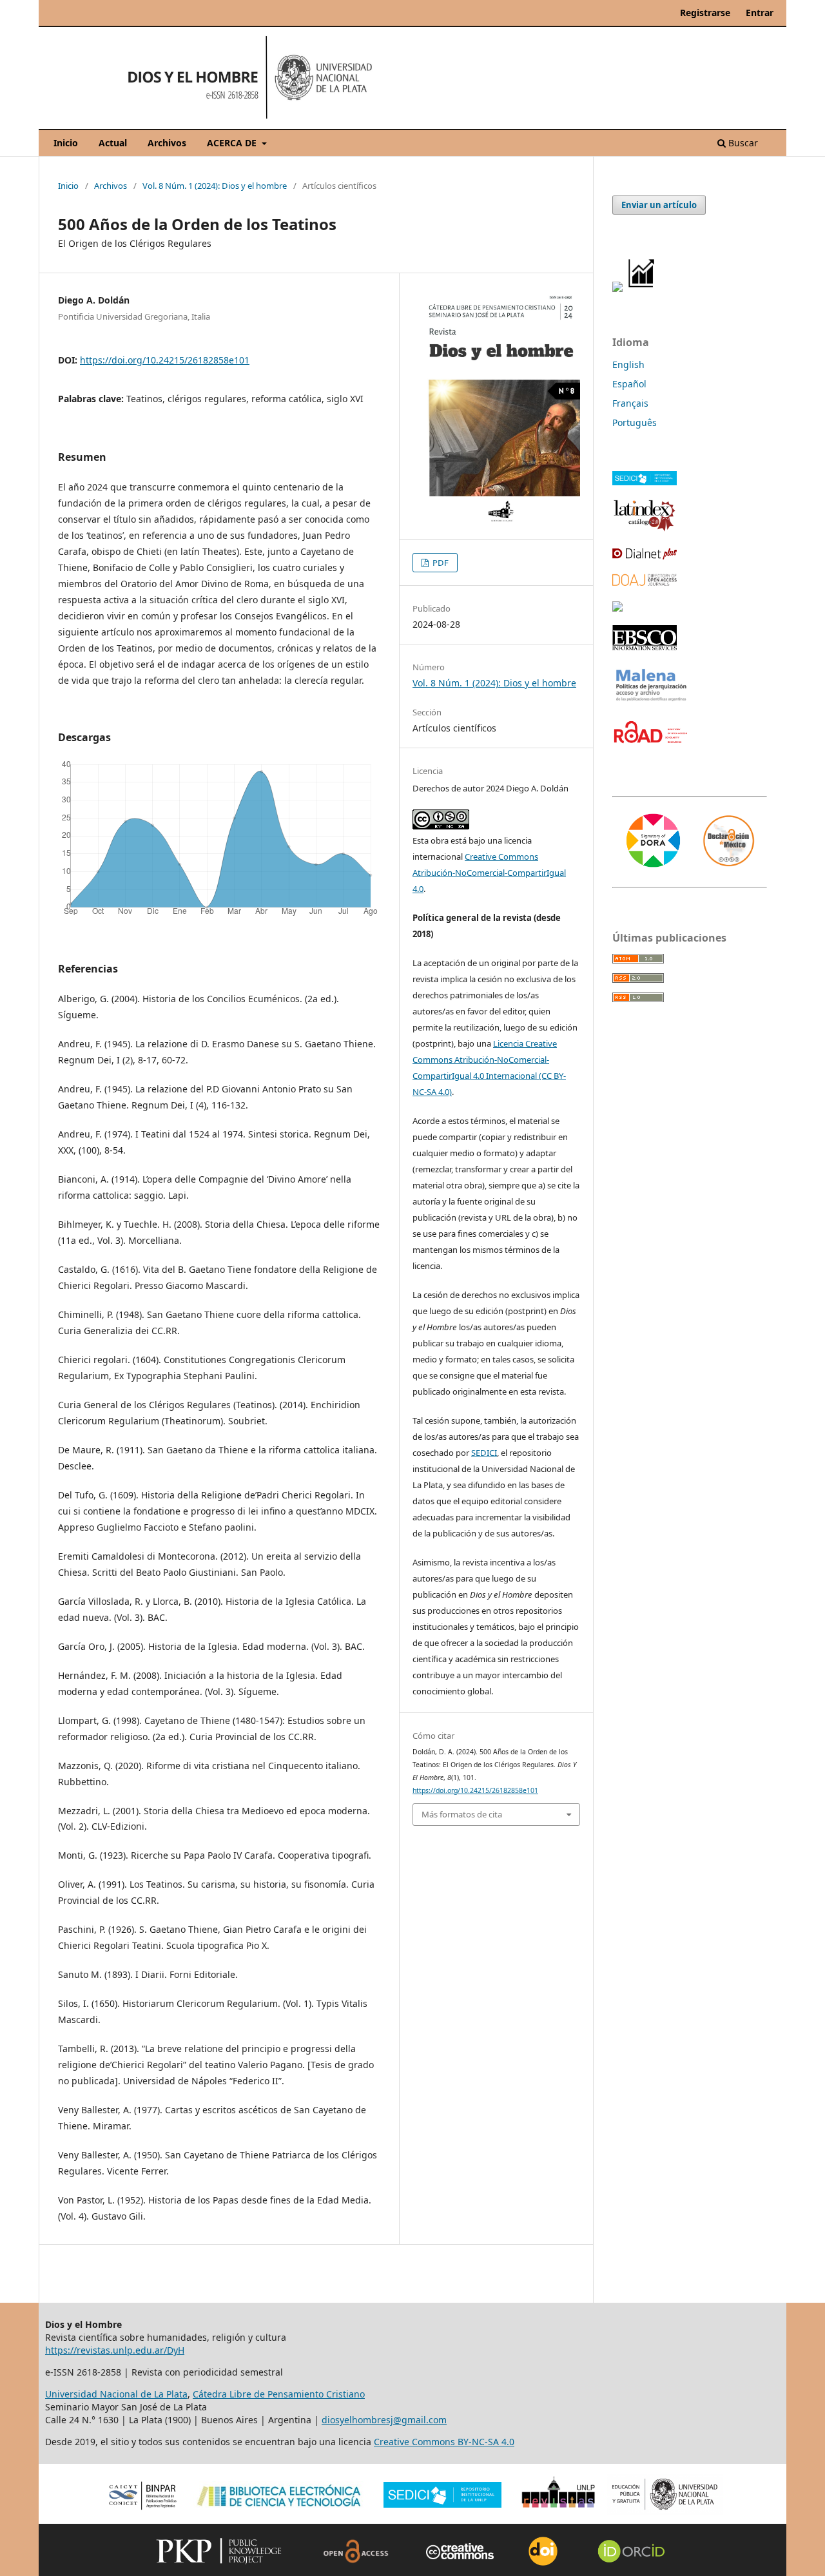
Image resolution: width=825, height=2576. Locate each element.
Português (635, 422)
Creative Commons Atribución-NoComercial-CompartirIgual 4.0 (489, 873)
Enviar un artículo (659, 205)
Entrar (760, 13)
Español (629, 384)
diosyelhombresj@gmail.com (384, 2420)
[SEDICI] (645, 482)
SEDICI (484, 1453)
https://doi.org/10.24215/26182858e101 (165, 360)
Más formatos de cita (462, 1814)
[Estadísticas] (642, 288)
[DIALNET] (645, 556)
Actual (113, 143)
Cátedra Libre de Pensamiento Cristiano (279, 2394)
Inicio (66, 143)
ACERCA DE (233, 143)
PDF (440, 563)
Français (630, 403)
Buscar (742, 143)
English (628, 364)
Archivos (167, 143)
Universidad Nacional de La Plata (116, 2394)
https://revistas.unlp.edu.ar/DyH (115, 2350)
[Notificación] (617, 288)
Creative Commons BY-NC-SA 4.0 (444, 2442)
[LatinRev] (617, 608)
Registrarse (705, 13)
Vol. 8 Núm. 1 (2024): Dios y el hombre (215, 186)
